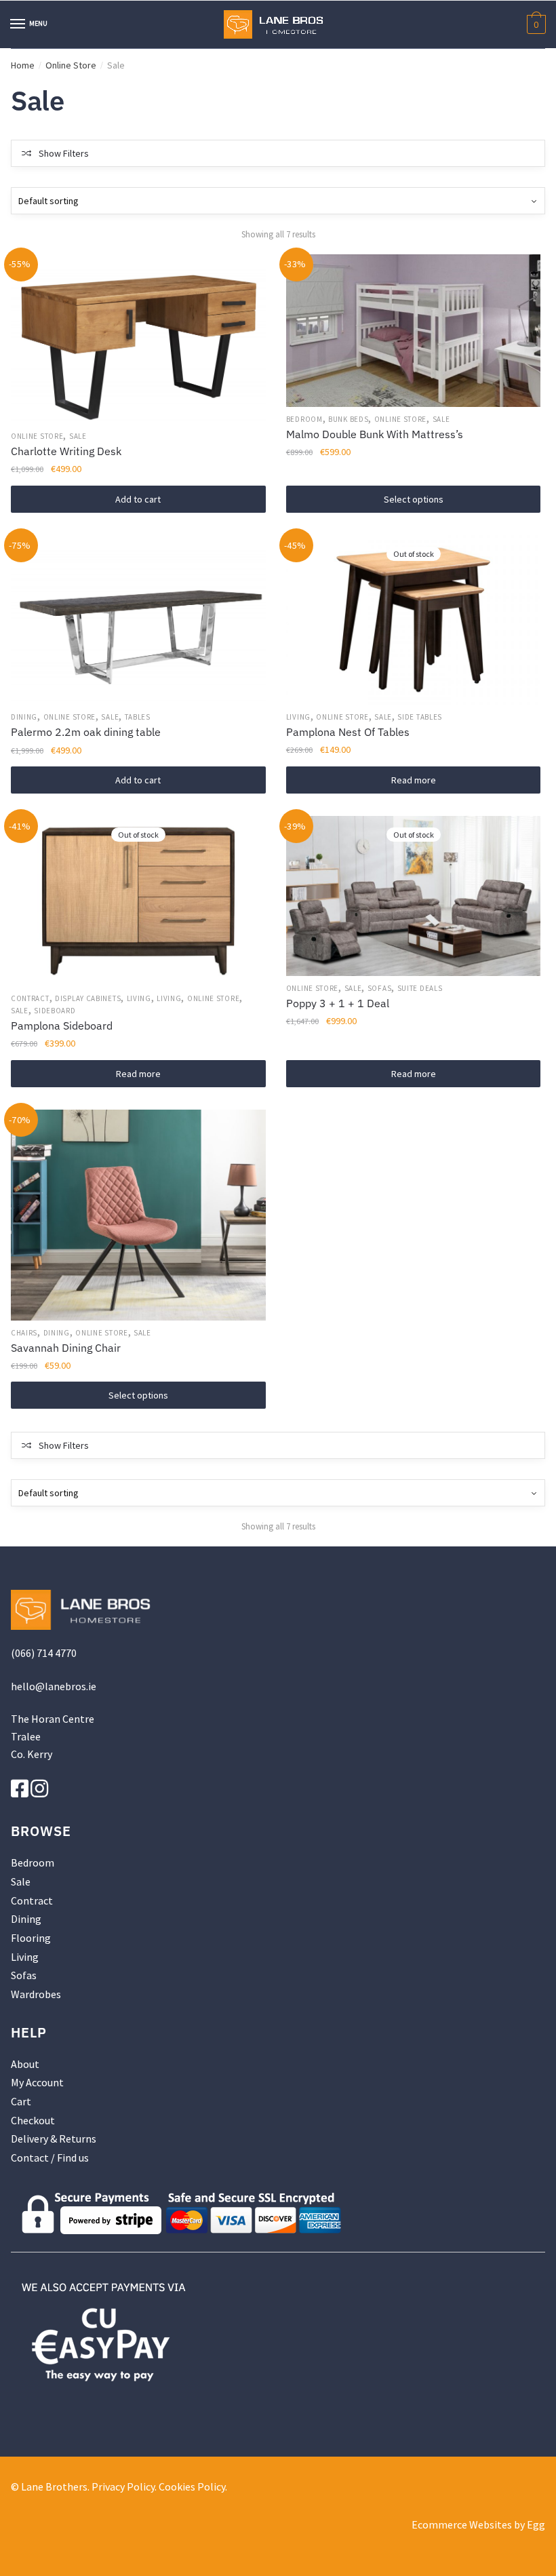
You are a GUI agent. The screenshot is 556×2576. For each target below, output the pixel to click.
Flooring (31, 1938)
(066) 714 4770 (44, 1653)
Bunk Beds (348, 419)
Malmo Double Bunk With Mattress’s (375, 434)
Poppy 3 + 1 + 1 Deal (338, 1003)
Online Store (71, 65)
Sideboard (55, 1011)
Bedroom (304, 419)
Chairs (24, 1333)
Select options (414, 499)
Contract (30, 998)
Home (23, 65)
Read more (414, 780)
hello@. (54, 1686)
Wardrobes (36, 1994)
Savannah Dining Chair (66, 1348)
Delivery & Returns (54, 2139)
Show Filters (64, 153)
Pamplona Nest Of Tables (348, 732)
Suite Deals (420, 988)
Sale (78, 436)
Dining (24, 717)
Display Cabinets (88, 998)
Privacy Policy (123, 2486)
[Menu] (18, 24)
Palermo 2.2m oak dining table (86, 732)
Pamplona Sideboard (62, 1026)
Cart (21, 2101)
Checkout (33, 2120)
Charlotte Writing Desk (66, 451)
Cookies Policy (192, 2486)
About (25, 2064)
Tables (138, 717)
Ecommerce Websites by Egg (478, 2524)
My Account (37, 2082)
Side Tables (420, 717)
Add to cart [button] (138, 499)
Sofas (380, 988)
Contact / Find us (50, 2158)
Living (298, 717)
